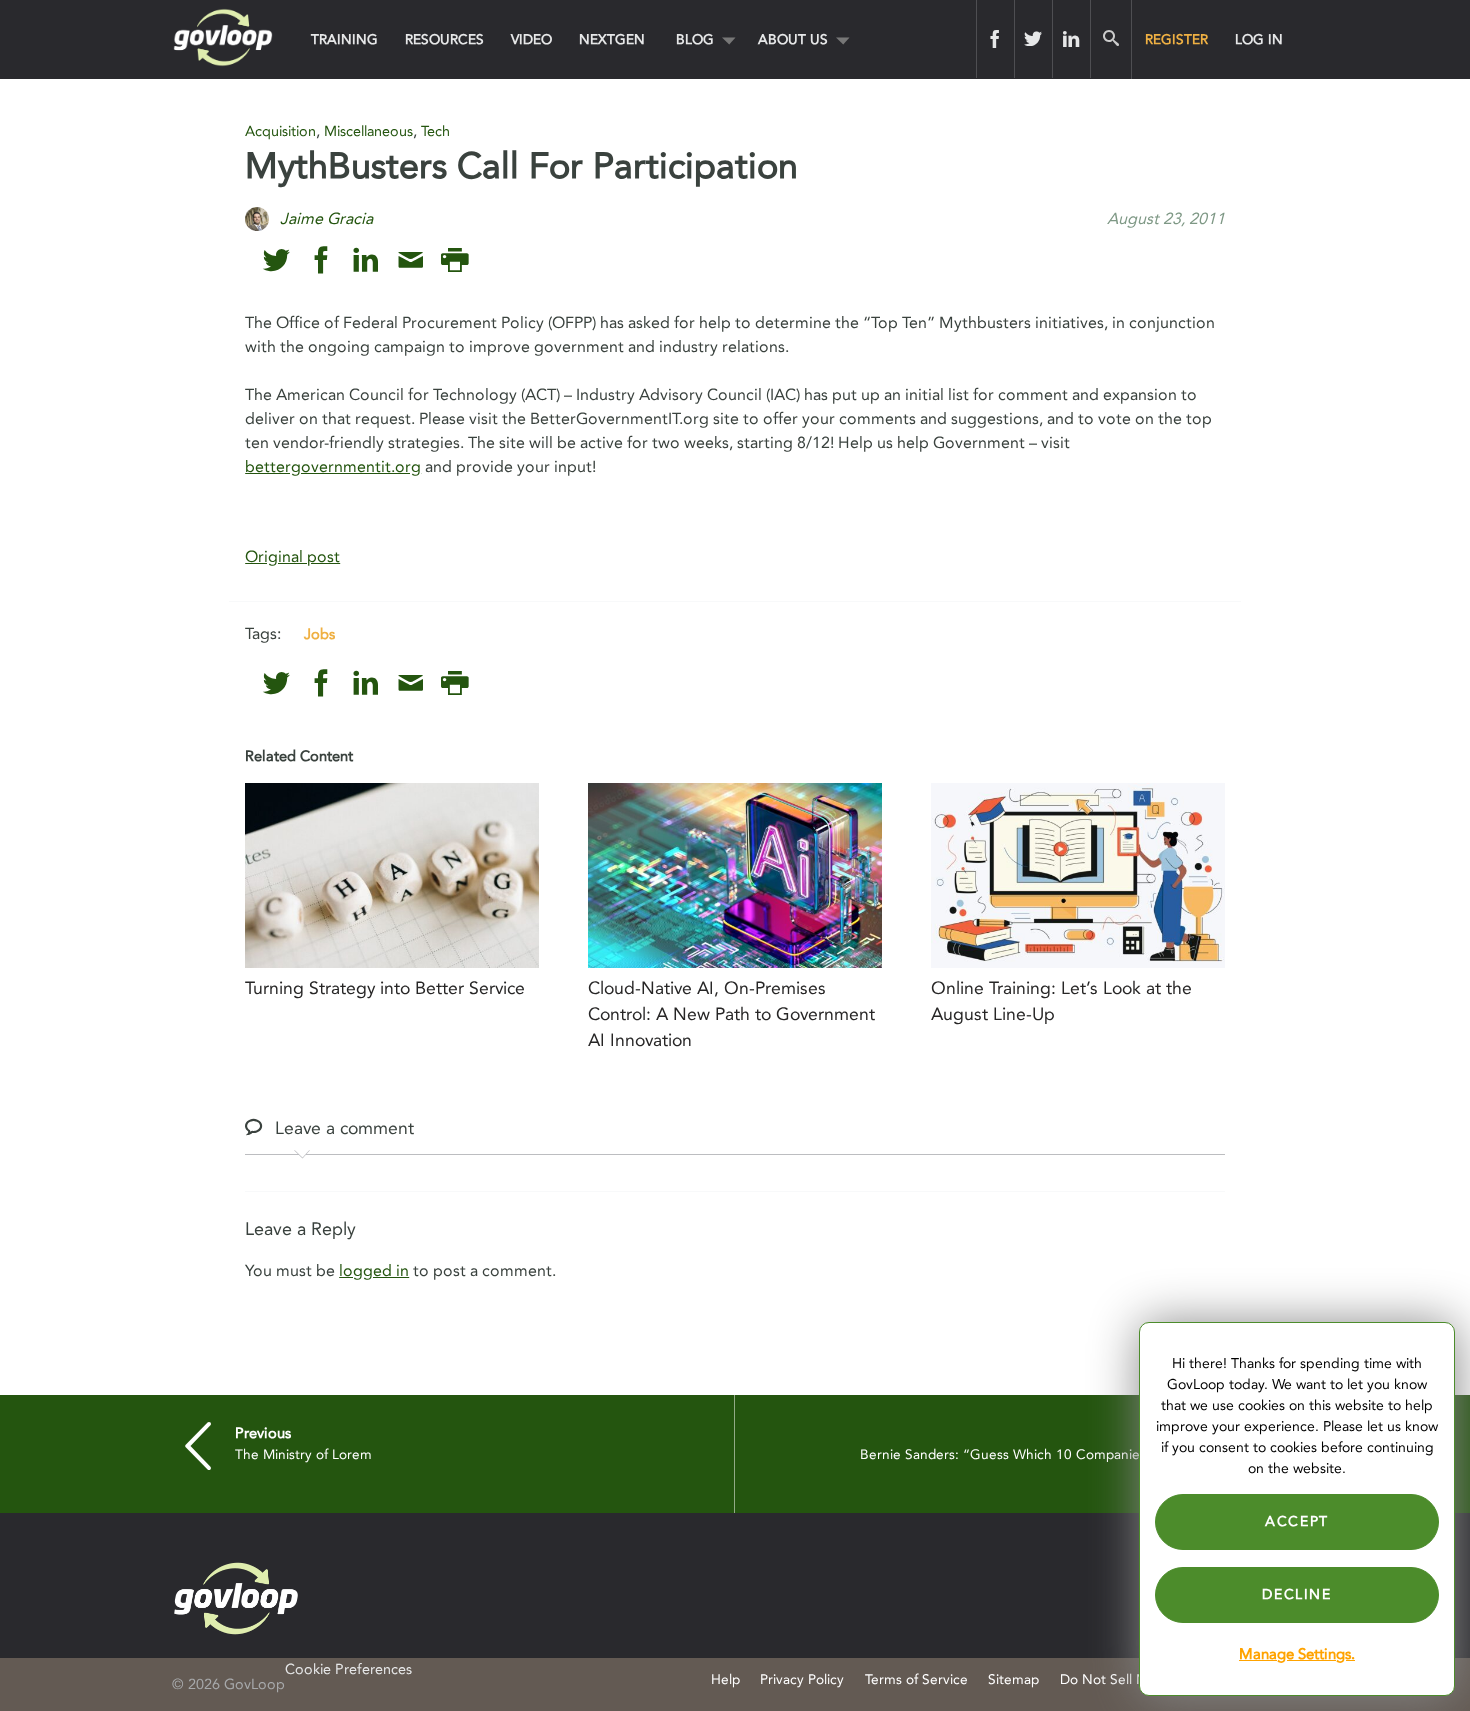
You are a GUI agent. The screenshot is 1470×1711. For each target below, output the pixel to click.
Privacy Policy (802, 1679)
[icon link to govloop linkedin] (365, 260)
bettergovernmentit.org (333, 467)
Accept (1297, 1521)
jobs (319, 634)
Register (1176, 39)
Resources (444, 39)
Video (531, 39)
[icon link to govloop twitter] (276, 260)
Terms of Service (916, 1679)
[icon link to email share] (410, 260)
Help (725, 1679)
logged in (374, 1271)
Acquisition (280, 131)
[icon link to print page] (454, 260)
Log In (1259, 39)
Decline (1296, 1594)
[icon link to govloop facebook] (321, 260)
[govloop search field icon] (1110, 39)
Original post (292, 557)
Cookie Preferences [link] (348, 1669)
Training (344, 39)
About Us (793, 39)
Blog (695, 39)
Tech (435, 131)
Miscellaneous (368, 131)
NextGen (612, 39)
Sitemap (1013, 1679)
